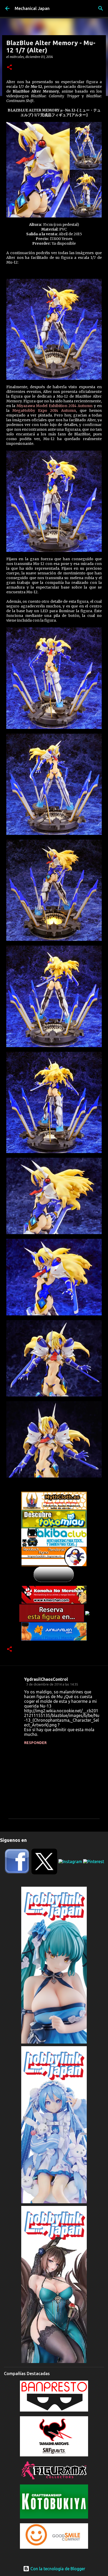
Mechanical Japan (32, 8)
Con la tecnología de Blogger (57, 2569)
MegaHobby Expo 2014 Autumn (44, 410)
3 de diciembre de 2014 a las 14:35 (52, 1684)
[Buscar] (101, 8)
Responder (35, 1743)
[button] (9, 68)
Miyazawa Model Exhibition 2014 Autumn (55, 406)
